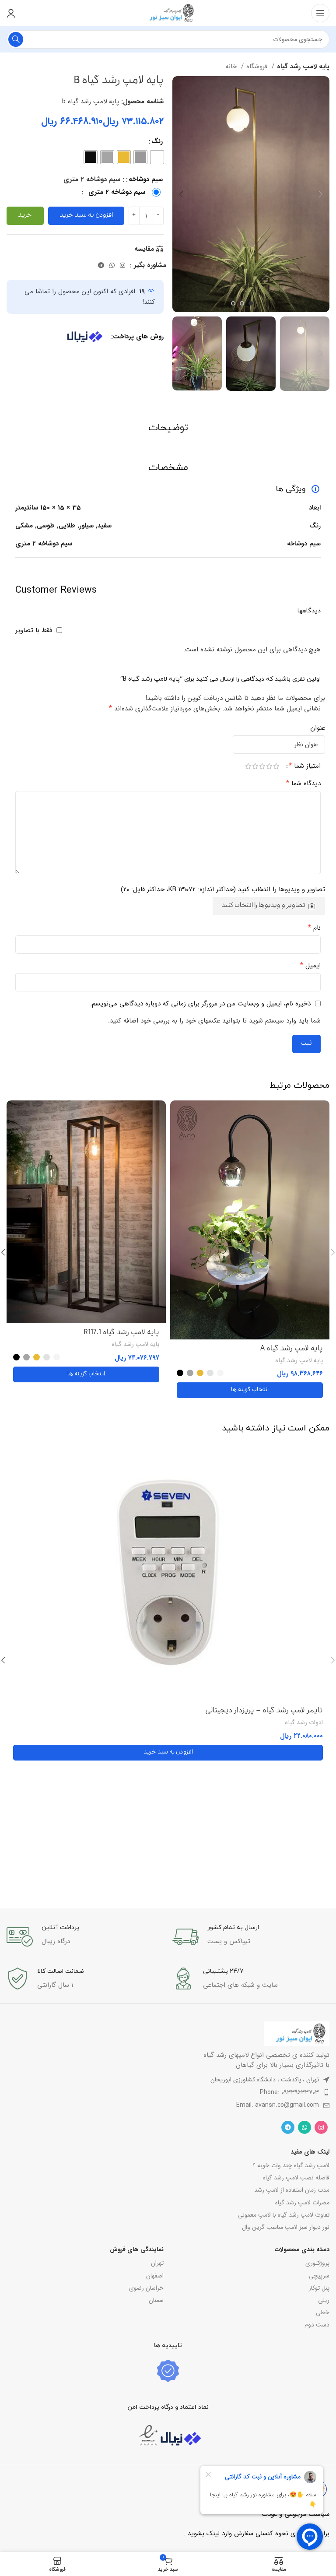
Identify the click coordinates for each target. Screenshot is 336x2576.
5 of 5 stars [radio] (248, 766)
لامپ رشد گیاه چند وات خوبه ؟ (291, 2165)
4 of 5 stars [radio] (255, 766)
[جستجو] (16, 39)
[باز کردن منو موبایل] (320, 13)
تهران (157, 2263)
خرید (25, 216)
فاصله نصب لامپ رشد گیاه (296, 2178)
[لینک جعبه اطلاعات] (251, 1937)
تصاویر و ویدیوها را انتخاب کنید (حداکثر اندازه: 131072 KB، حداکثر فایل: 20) (223, 889)
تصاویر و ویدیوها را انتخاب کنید (263, 906)
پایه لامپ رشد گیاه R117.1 (121, 1333)
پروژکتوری (317, 2263)
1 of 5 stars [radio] (276, 766)
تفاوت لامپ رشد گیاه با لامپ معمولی (284, 2215)
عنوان (318, 728)
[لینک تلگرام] (101, 265)
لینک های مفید (310, 2152)
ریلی (324, 2300)
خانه (232, 67)
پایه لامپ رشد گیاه (303, 67)
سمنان (156, 2300)
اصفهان (155, 2276)
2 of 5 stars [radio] (269, 766)
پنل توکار (319, 2288)
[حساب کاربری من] (11, 13)
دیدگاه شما (303, 784)
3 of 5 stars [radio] (262, 766)
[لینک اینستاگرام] (122, 265)
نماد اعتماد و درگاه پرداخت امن (168, 2407)
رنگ (157, 141)
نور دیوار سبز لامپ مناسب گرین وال (286, 2227)
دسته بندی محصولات (302, 2249)
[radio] (157, 157)
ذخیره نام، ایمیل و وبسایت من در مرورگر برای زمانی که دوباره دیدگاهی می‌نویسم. (200, 1004)
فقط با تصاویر (34, 630)
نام (314, 928)
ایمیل (310, 966)
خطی (323, 2312)
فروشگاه (258, 67)
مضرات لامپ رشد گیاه (302, 2203)
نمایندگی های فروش (137, 2249)
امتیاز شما (305, 766)
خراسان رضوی (146, 2288)
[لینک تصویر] (297, 2033)
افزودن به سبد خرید (86, 216)
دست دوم (317, 2325)
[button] (168, 1753)
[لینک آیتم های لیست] (168, 2092)
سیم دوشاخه (146, 179)
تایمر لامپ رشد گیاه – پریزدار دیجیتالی (264, 1711)
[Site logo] (168, 13)
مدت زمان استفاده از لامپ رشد (292, 2190)
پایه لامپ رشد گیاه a (292, 1349)
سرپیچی (319, 2276)
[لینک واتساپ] (112, 265)
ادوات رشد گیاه (304, 1723)
